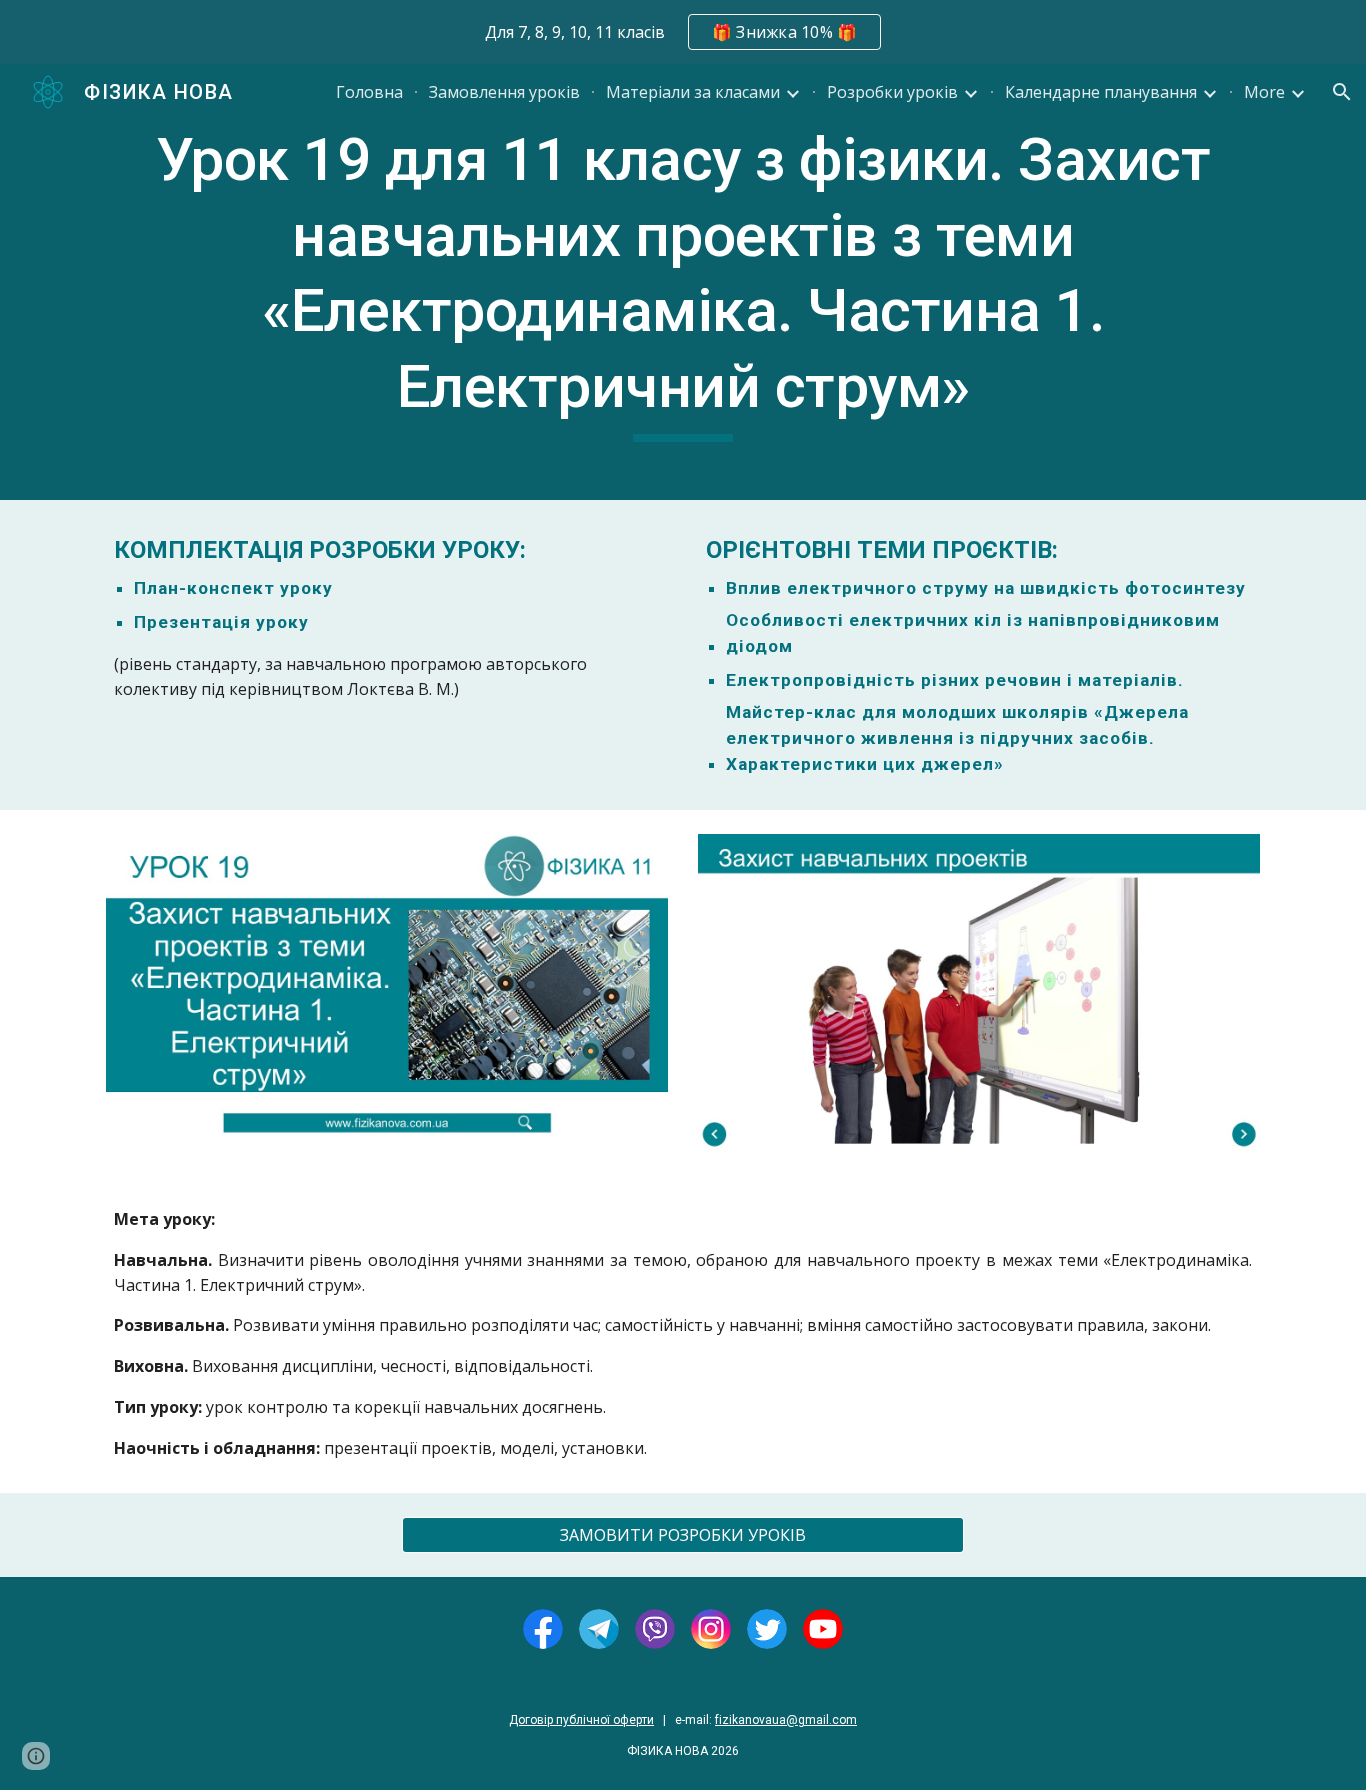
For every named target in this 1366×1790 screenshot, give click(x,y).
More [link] (1264, 92)
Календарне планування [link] (1101, 92)
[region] (683, 32)
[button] (1342, 92)
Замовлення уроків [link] (504, 92)
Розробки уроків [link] (892, 92)
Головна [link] (369, 92)
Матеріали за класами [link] (693, 92)
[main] (683, 282)
